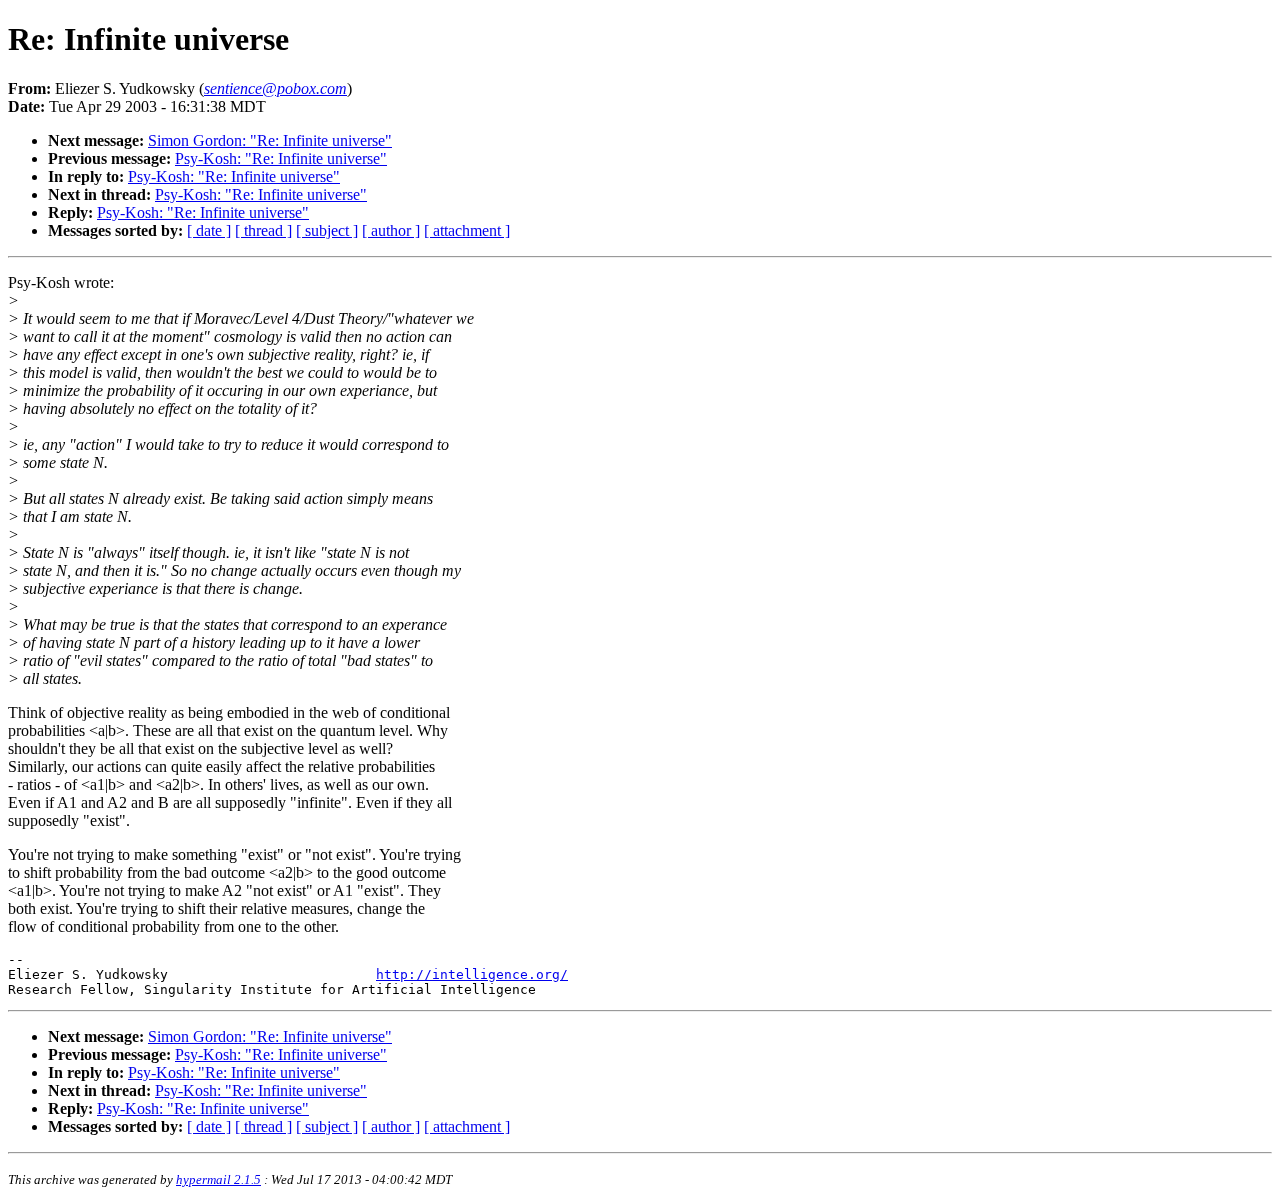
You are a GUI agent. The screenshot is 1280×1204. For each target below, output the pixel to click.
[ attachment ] (467, 230)
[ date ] (209, 230)
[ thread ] (263, 230)
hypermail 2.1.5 (218, 1179)
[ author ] (391, 230)
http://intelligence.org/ (472, 974)
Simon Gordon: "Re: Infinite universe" (270, 140)
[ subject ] (327, 230)
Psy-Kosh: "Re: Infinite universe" (281, 158)
